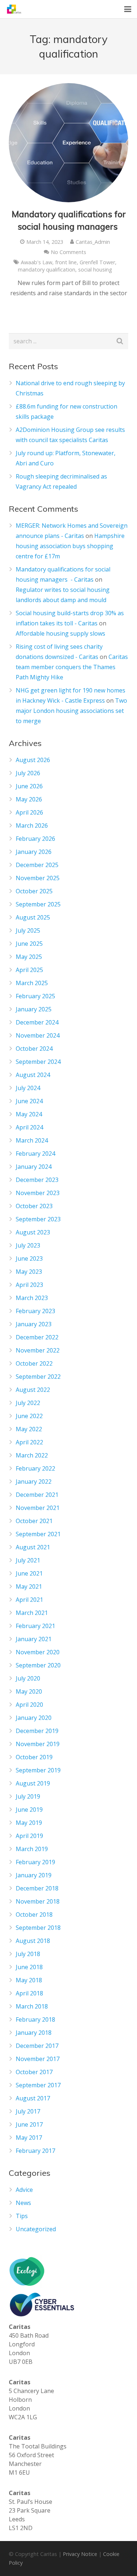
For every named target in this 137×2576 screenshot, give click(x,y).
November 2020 (38, 1652)
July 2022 (28, 1403)
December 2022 (37, 1337)
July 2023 (28, 1245)
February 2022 (35, 1468)
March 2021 (32, 1613)
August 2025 (33, 917)
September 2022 (38, 1377)
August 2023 (33, 1232)
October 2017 (34, 2072)
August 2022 (33, 1390)
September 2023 (38, 1219)
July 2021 (28, 1560)
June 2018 (29, 1967)
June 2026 (29, 786)
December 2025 (37, 865)
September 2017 (38, 2085)
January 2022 (34, 1482)
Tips (22, 2216)
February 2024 (35, 1154)
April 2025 (29, 970)
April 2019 (29, 1836)
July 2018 (28, 1954)
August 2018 (33, 1941)
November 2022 (38, 1350)
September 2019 (38, 1770)
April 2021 (29, 1600)
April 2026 (29, 812)
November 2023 (38, 1193)
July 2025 (28, 930)
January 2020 (34, 1718)
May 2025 (29, 957)
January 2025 (34, 1009)
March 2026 (32, 826)
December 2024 (37, 1022)
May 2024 (29, 1114)
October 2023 (34, 1206)
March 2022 (32, 1455)
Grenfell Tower (97, 262)
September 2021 (38, 1534)
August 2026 (33, 760)
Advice (24, 2190)
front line (66, 262)
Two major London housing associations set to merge (71, 711)
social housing (95, 270)
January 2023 (34, 1324)
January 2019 (34, 1875)
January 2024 (34, 1167)
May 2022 (29, 1429)
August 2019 (33, 1783)
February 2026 (35, 839)
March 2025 (32, 983)
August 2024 (33, 1075)
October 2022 (34, 1363)
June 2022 (29, 1416)
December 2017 (37, 2046)
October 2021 (34, 1521)
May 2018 (29, 1980)
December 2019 (37, 1731)
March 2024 (32, 1140)
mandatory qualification (47, 270)
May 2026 (29, 799)
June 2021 (29, 1573)
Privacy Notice (80, 2554)
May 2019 (29, 1823)
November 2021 (38, 1508)
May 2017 (29, 2138)
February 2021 (35, 1626)
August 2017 (33, 2098)
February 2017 (35, 2151)
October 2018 (34, 1915)
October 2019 (34, 1757)
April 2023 (29, 1285)
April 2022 (29, 1442)
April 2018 (29, 1993)
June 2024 (29, 1101)
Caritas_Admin (93, 242)
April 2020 (29, 1705)
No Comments (68, 252)
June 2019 (29, 1810)
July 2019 (28, 1796)
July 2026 (28, 773)
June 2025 (29, 944)
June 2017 (29, 2124)
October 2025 (34, 891)
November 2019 (38, 1744)
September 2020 (38, 1665)
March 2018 (32, 2006)
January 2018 (34, 2033)
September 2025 (38, 904)
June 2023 (29, 1258)
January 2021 (34, 1639)
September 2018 (38, 1928)
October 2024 (34, 1049)
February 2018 (35, 2019)
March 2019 (32, 1849)
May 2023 (29, 1272)
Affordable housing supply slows (60, 633)
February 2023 (35, 1311)
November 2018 (38, 1901)
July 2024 (28, 1088)
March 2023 (32, 1298)
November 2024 (38, 1035)
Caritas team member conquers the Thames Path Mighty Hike (72, 667)
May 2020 (29, 1691)
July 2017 (28, 2111)
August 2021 (33, 1547)
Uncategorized (36, 2229)
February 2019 (35, 1862)
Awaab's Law (37, 262)
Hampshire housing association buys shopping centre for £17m (70, 546)
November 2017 (38, 2059)
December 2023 (37, 1180)
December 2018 (37, 1888)
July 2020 (28, 1678)
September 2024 (38, 1062)
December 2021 (37, 1495)
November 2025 (38, 878)
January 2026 (34, 852)
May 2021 (29, 1586)
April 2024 (29, 1127)
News (23, 2203)
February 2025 (35, 996)
